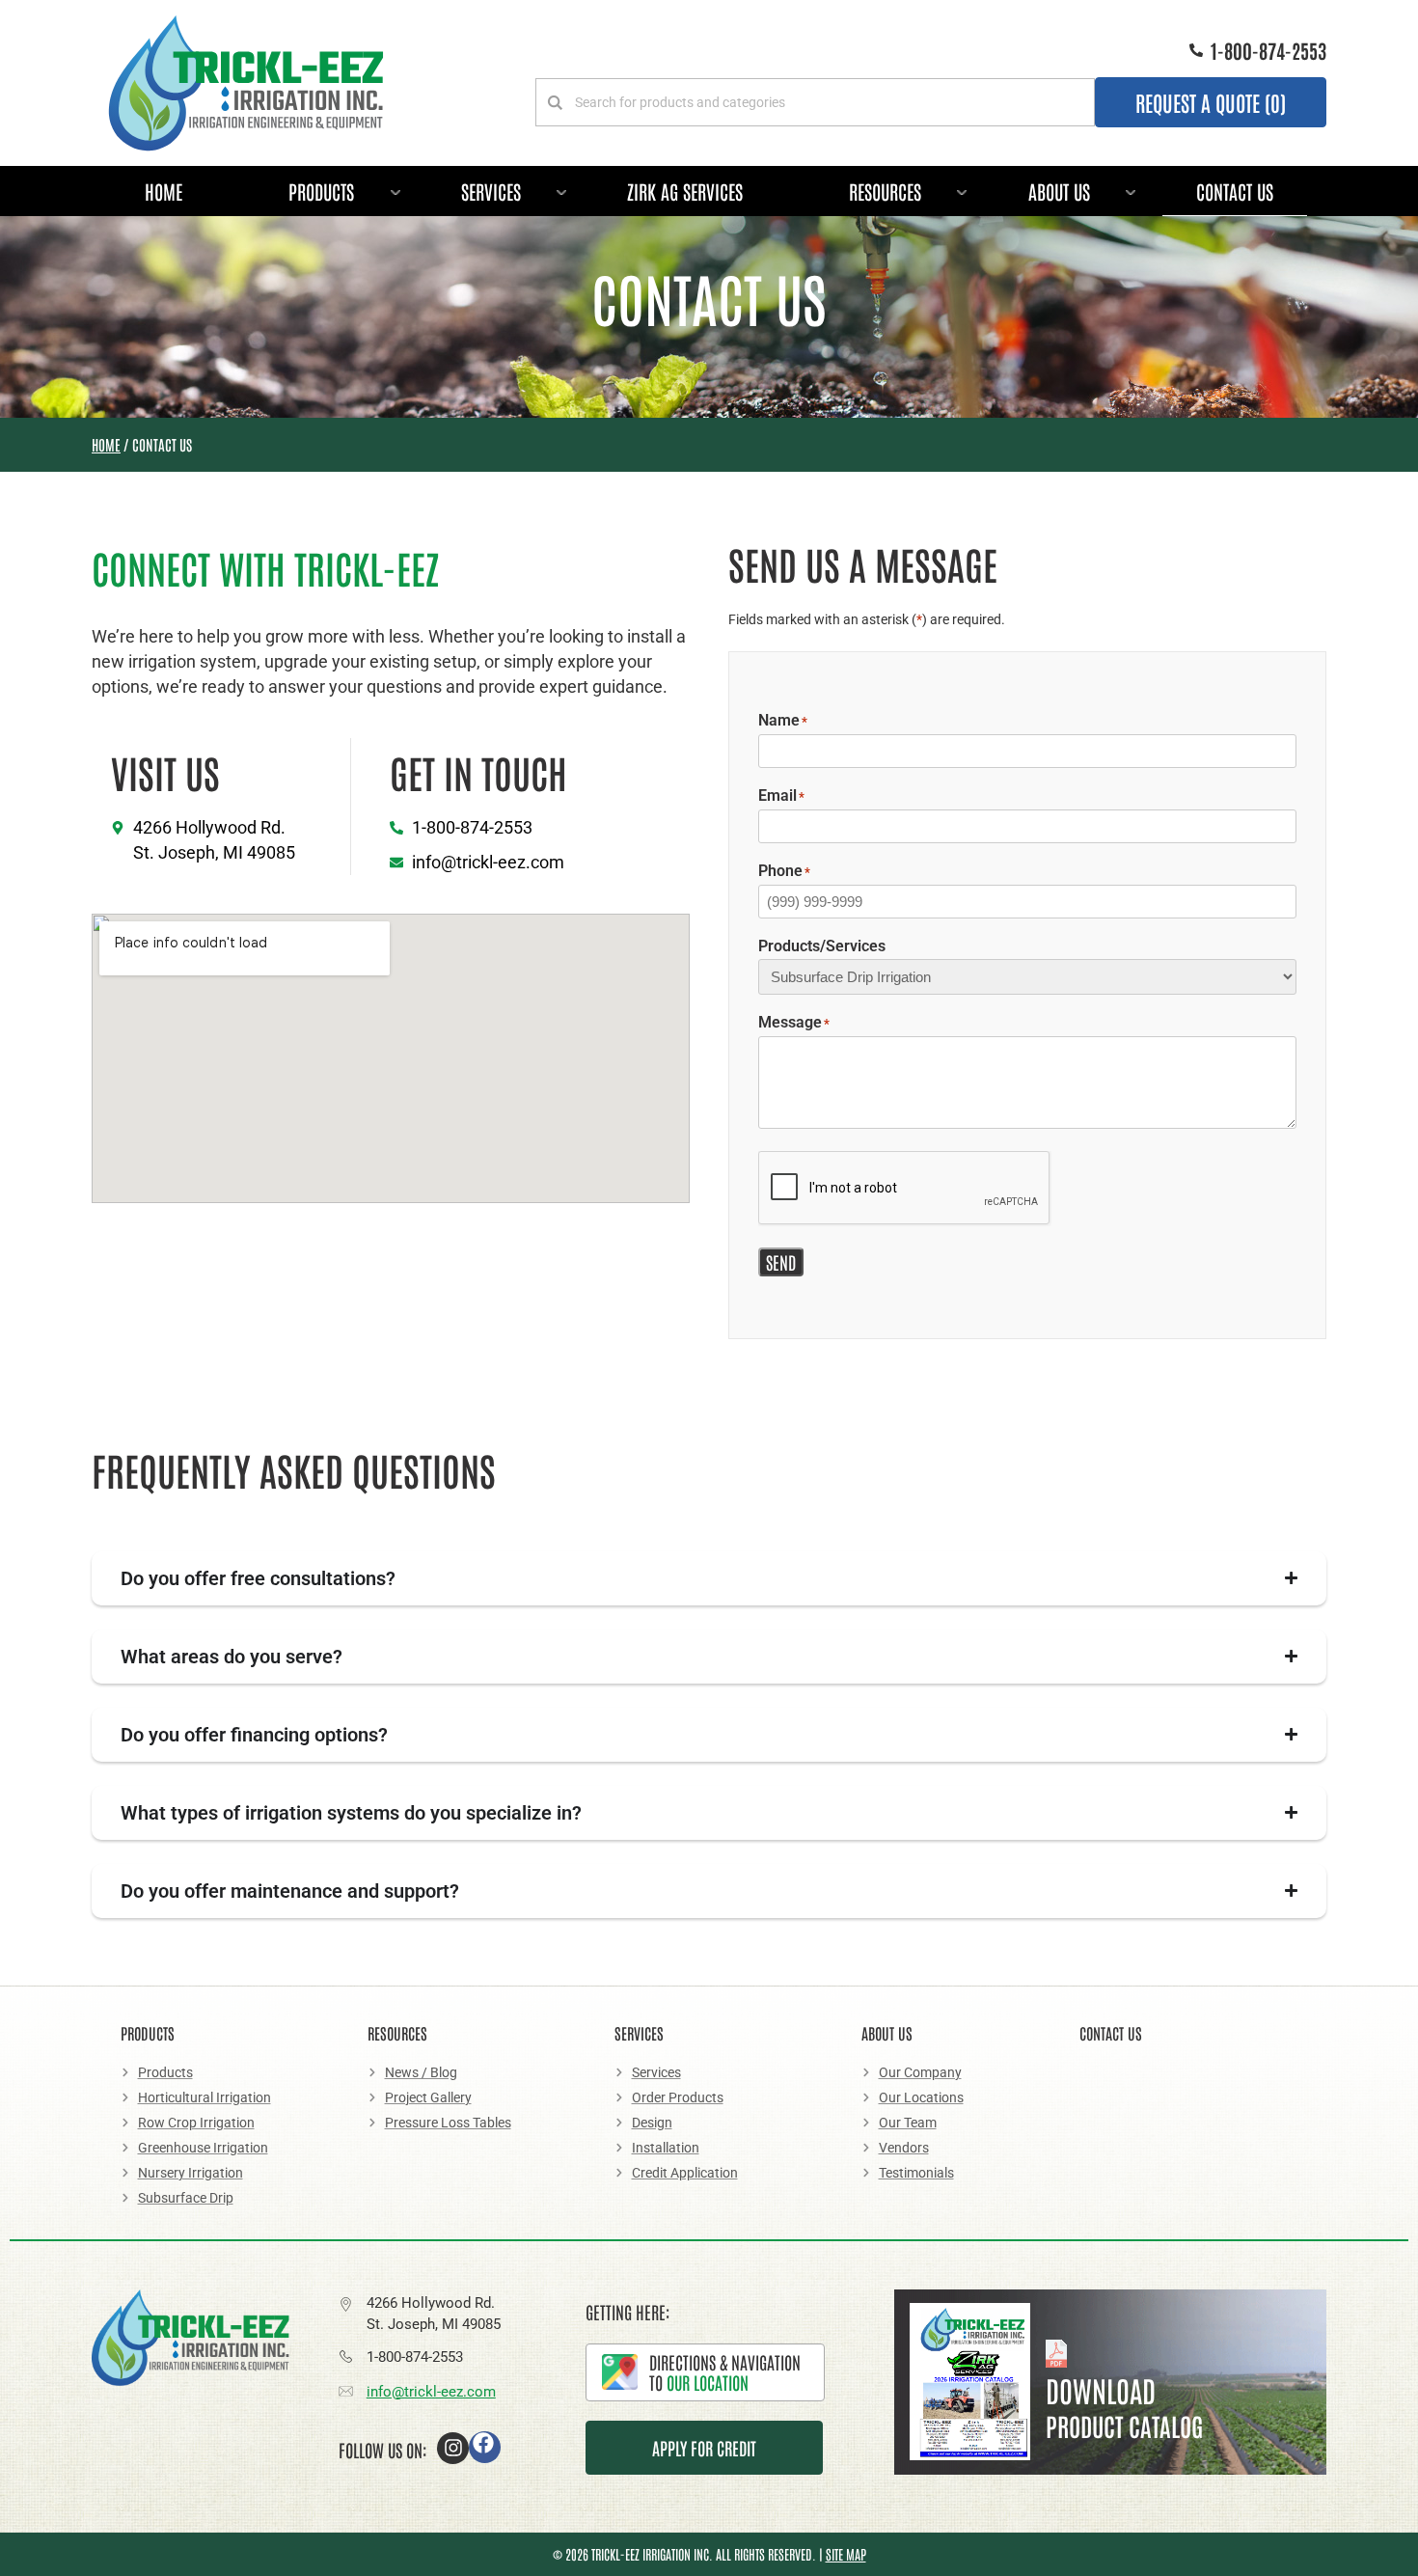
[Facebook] (485, 2447)
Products (321, 191)
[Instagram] (453, 2448)
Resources (885, 191)
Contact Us (1235, 191)
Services (491, 191)
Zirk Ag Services (685, 191)
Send (781, 1262)
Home (164, 191)
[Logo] (246, 83)
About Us (1059, 191)
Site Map (846, 2554)
